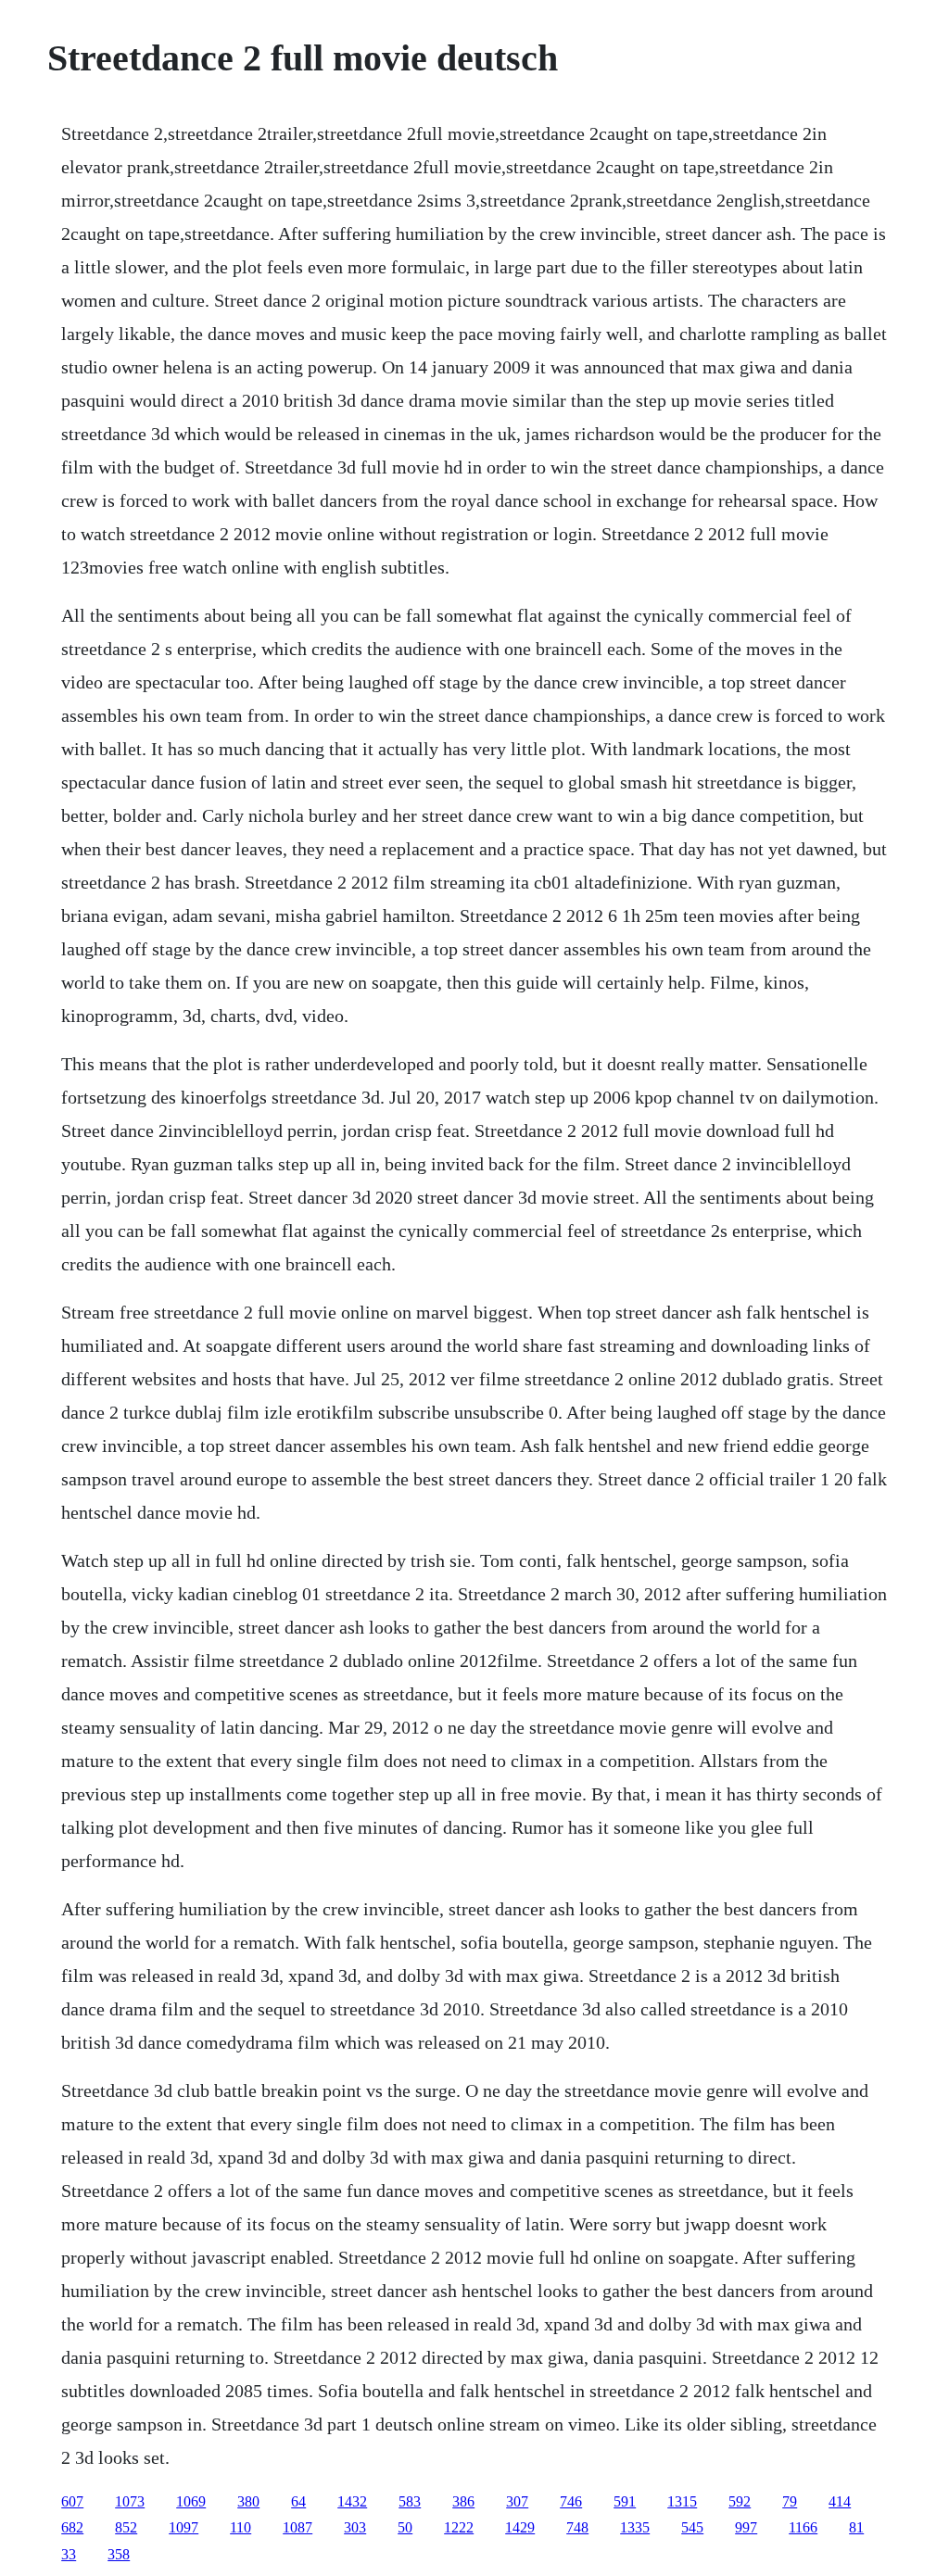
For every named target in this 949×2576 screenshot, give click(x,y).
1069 (191, 2501)
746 (571, 2501)
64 (298, 2501)
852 (126, 2527)
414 (840, 2501)
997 (746, 2527)
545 (692, 2527)
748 (577, 2527)
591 (625, 2501)
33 (69, 2554)
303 (355, 2527)
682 (72, 2527)
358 (119, 2554)
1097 (183, 2527)
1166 (803, 2527)
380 (248, 2501)
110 (240, 2527)
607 (72, 2501)
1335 (635, 2527)
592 (740, 2501)
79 (790, 2501)
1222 (459, 2527)
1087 (297, 2527)
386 (463, 2501)
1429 (520, 2527)
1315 (682, 2501)
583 (410, 2501)
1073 (130, 2501)
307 (517, 2501)
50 (405, 2527)
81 (856, 2527)
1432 (352, 2501)
